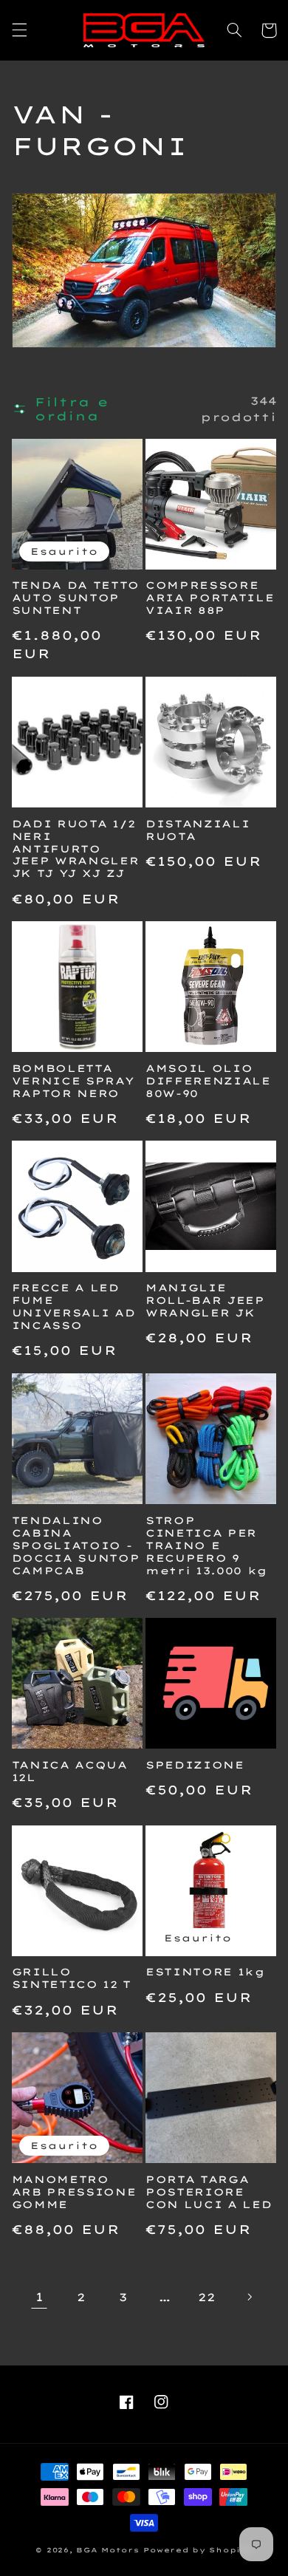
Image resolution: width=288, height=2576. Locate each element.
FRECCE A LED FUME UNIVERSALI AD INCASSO (74, 1306)
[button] (19, 30)
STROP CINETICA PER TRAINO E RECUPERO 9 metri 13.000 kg (206, 1545)
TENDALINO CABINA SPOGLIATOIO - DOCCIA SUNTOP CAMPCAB (76, 1545)
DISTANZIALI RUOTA (198, 830)
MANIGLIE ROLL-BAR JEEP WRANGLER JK (205, 1300)
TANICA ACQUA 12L (70, 1771)
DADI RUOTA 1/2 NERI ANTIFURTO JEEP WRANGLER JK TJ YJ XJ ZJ (76, 849)
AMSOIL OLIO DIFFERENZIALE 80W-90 (208, 1081)
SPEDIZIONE (195, 1765)
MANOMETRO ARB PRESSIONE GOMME (74, 2192)
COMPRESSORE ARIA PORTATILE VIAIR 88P (210, 598)
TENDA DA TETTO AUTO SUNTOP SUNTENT (76, 598)
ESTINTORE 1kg (205, 1972)
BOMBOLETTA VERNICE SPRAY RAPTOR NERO (73, 1081)
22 (206, 2297)
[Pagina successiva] (249, 2297)
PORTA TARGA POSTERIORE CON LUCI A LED (209, 2192)
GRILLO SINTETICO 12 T (72, 1978)
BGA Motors (107, 2550)
